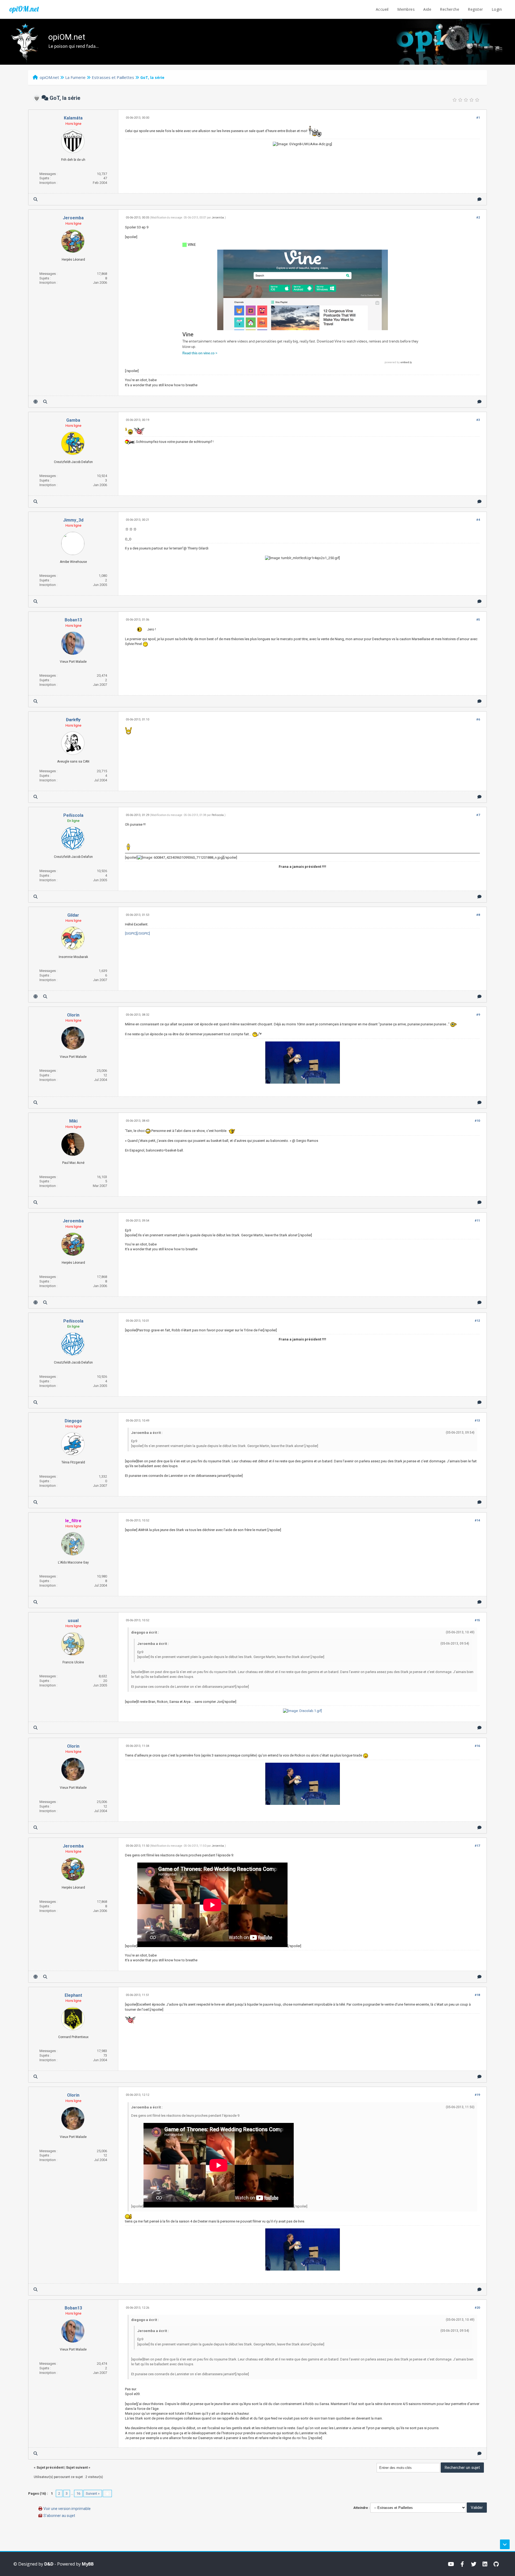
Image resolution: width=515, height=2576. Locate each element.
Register (475, 9)
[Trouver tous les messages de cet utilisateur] (36, 199)
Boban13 (73, 620)
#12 (477, 1321)
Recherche (450, 9)
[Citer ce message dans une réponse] (479, 199)
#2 (478, 218)
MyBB (88, 2564)
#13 (477, 1421)
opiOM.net (24, 9)
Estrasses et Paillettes (113, 77)
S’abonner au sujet (59, 2516)
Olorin (73, 1015)
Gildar (73, 915)
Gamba (73, 420)
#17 (477, 1846)
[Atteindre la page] (107, 2493)
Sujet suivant (77, 2467)
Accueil (382, 9)
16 (78, 2493)
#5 (478, 620)
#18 (477, 1995)
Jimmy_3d (73, 520)
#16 (477, 1746)
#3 (478, 420)
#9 (478, 1015)
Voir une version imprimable (67, 2509)
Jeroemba (73, 218)
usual (73, 1621)
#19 (477, 2095)
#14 (477, 1520)
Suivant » (93, 2493)
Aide (427, 9)
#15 (477, 1620)
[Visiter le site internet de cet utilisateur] (36, 402)
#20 (477, 2308)
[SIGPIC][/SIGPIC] (137, 933)
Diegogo (73, 1421)
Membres (406, 9)
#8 (478, 915)
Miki (73, 1121)
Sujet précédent (50, 2467)
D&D (49, 2564)
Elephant (73, 1995)
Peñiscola (73, 815)
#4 (478, 520)
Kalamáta (73, 118)
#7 (478, 815)
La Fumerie (75, 77)
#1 (478, 118)
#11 (477, 1221)
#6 (478, 719)
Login (497, 9)
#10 (477, 1121)
